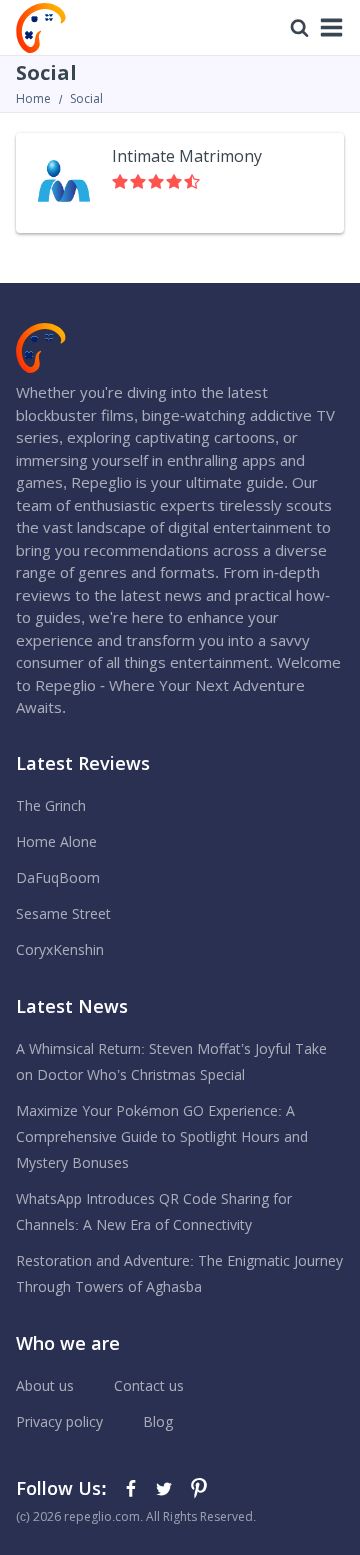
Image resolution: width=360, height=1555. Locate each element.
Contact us (149, 1386)
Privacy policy (59, 1422)
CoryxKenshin (60, 950)
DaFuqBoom (58, 878)
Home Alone (56, 842)
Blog (158, 1422)
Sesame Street (63, 914)
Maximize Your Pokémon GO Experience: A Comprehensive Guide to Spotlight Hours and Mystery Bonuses (162, 1137)
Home (33, 99)
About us (45, 1386)
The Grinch (51, 806)
